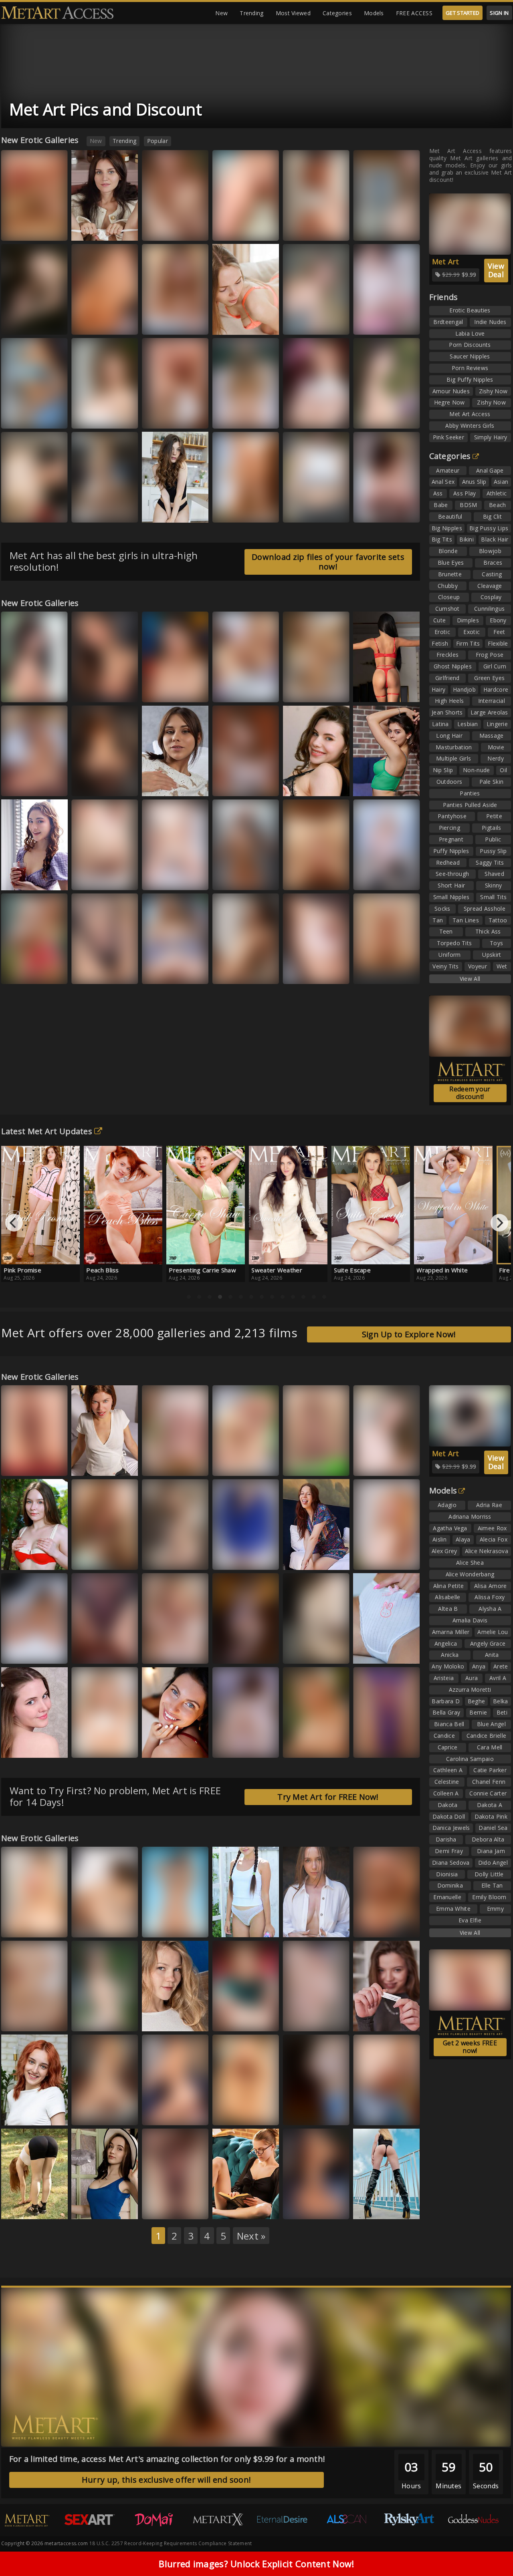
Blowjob (490, 551)
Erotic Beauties (470, 310)
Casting (492, 574)
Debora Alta (488, 1839)
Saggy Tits (490, 862)
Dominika (450, 1885)
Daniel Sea (493, 1828)
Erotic (442, 632)
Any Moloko (448, 1666)
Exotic (472, 632)
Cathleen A (448, 1770)
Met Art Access (470, 414)
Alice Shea (470, 1563)
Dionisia (447, 1874)
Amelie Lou (493, 1632)
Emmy (495, 1909)
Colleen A (446, 1793)
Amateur (448, 470)
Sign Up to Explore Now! (409, 1334)
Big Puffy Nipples (470, 379)
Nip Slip (443, 770)
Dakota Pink (491, 1816)
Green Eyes (489, 678)
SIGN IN (499, 13)
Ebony (498, 620)
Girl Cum (495, 666)
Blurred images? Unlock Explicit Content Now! (256, 2564)
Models (374, 13)
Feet (499, 632)
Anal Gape (490, 470)
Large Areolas (489, 712)
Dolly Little (489, 1874)
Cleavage (490, 586)
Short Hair (451, 885)
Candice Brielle (487, 1736)
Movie (496, 747)
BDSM (468, 505)
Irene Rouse (24, 1652)
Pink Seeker (448, 437)
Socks (442, 909)
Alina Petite (449, 1586)
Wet (502, 966)
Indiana (371, 1464)
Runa (15, 2121)
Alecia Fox (494, 1539)
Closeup (449, 597)
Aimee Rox (492, 1528)
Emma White (165, 1558)
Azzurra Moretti (99, 1652)
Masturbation (454, 747)
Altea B (448, 1609)
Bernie (478, 1712)
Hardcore (496, 689)
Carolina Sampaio (470, 1759)
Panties (470, 793)
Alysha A (490, 1609)
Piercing (449, 828)
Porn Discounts (470, 345)
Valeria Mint (305, 323)
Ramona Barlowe (100, 2020)
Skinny (494, 885)
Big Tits (442, 539)
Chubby (448, 586)
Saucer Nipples (470, 356)
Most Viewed (293, 13)
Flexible (498, 643)
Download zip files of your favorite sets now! (328, 562)
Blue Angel (491, 1724)
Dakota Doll (449, 1816)
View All (470, 979)
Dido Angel (493, 1863)
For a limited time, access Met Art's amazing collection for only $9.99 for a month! (167, 2459)
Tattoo (498, 920)
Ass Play (465, 493)
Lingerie (497, 724)
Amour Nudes (451, 391)
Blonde (448, 551)
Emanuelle (447, 1897)
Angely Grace (488, 1643)
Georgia (160, 691)
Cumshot (447, 609)
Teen (446, 931)
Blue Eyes (451, 562)
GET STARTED (463, 13)
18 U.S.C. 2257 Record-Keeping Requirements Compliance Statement (171, 2543)
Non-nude (476, 770)
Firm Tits (468, 643)
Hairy (439, 689)
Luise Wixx (233, 323)
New (221, 13)
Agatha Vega (450, 1528)
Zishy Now (493, 391)
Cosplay (491, 597)
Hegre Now (449, 402)
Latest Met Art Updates (47, 1131)
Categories (337, 13)
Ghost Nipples (453, 666)
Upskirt (492, 955)
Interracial (492, 701)
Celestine (447, 1782)
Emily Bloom (489, 1897)
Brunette (450, 574)
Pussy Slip (493, 851)
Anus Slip (474, 482)
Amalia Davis (470, 1620)
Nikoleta (160, 1652)
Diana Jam (491, 1851)
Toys (496, 943)
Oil (503, 770)
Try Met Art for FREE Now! (328, 1797)
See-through (452, 874)
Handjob (464, 689)
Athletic (497, 493)
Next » (251, 2236)
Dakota (448, 1805)
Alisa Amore (490, 1586)
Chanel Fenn (489, 1782)
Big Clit (492, 516)
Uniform (449, 955)
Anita (492, 1655)
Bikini (467, 539)
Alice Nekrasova (487, 1551)
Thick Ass (488, 931)
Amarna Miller (451, 1632)
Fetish (440, 643)
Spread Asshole (485, 909)
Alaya (463, 1539)
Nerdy (496, 758)
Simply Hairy (491, 437)
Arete (501, 1666)
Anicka (450, 1655)
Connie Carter (488, 1793)
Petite (494, 816)
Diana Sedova (451, 1863)
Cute (439, 620)
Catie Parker (490, 1770)
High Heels (449, 701)
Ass (438, 493)
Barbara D (446, 1701)
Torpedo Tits (454, 943)
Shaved (494, 874)
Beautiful (450, 516)
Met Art (446, 262)
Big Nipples (447, 528)
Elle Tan (371, 878)
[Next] (499, 1223)
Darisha (446, 1839)
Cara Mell (490, 1747)
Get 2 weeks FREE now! (470, 2047)
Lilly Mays (303, 1464)
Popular (158, 141)
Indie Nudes (490, 322)
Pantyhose (452, 816)
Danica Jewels (451, 1828)
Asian (501, 482)
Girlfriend (447, 678)
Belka (298, 972)
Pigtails (491, 828)
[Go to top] (491, 2550)
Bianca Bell (234, 1464)
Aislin (439, 1539)
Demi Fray (449, 1851)
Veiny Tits (445, 966)
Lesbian (468, 724)
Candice (444, 1736)
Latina (440, 724)
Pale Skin (492, 782)
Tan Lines (466, 920)
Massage (492, 736)
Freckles (447, 655)
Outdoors (449, 782)
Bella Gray (446, 1712)
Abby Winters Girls (470, 426)
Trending (251, 13)
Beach (498, 505)
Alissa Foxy (375, 784)
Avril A (498, 1678)
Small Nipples (451, 897)
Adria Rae (489, 1505)
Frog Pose (490, 655)
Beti (502, 1712)
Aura (15, 1926)
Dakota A (490, 1805)
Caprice (448, 1747)
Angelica (446, 1643)
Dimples (468, 620)
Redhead (448, 862)
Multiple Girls (453, 758)
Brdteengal (448, 322)
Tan (438, 920)
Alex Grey (444, 1551)
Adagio (447, 1505)
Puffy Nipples (451, 851)
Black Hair (495, 539)
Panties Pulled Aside (470, 805)
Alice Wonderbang (470, 1574)
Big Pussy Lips (489, 528)
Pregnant (451, 839)
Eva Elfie (470, 1920)
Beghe (477, 1701)
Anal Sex (443, 482)
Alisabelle (447, 1597)
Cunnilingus (489, 609)
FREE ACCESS (414, 13)
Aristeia (444, 1678)
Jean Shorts (447, 712)
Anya (479, 1666)
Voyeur (478, 966)
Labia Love (470, 333)
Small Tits (493, 897)
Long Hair (449, 736)
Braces (493, 562)
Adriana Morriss (470, 1516)
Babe (441, 505)
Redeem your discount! (470, 1093)
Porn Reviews (470, 368)
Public (493, 839)
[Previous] (14, 1223)
